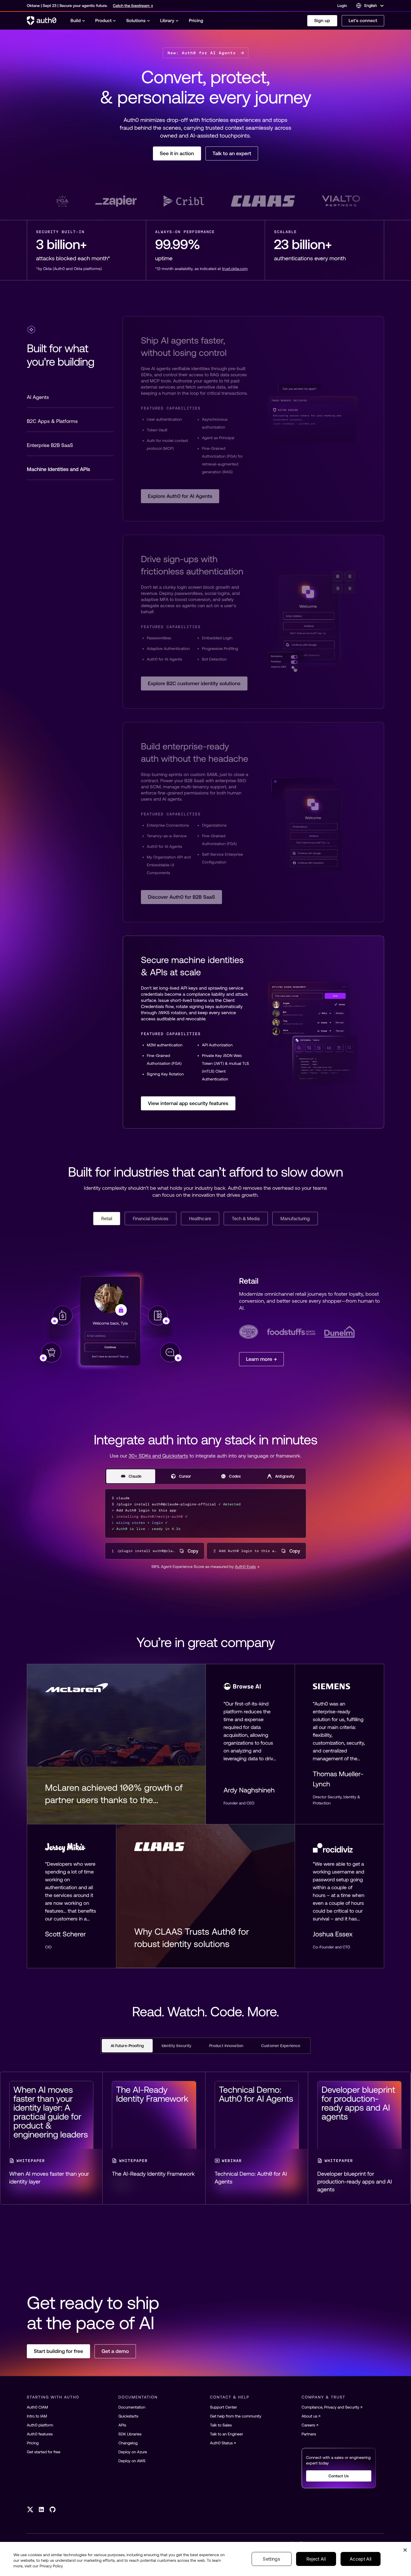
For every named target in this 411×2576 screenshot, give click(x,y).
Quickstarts (128, 2416)
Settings (271, 2559)
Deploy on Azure (133, 2452)
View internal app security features (188, 1103)
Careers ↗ (310, 2425)
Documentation (132, 2407)
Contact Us (339, 2476)
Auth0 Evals (245, 1567)
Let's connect (363, 21)
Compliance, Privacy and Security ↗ (332, 2407)
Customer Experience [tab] (281, 2046)
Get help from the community (236, 2416)
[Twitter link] (30, 2509)
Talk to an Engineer (226, 2434)
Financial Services (151, 1219)
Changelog (128, 2443)
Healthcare (200, 1219)
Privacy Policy (51, 2566)
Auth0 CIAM (37, 2407)
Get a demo (115, 2351)
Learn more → (261, 1359)
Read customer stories (205, 201)
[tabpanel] (253, 1032)
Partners (309, 2434)
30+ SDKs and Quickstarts (158, 1456)
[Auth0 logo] (42, 21)
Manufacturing (295, 1219)
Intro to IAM (37, 2416)
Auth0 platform (40, 2425)
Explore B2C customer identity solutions (194, 683)
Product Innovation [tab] (226, 2046)
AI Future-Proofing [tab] (127, 2046)
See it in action (177, 153)
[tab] (70, 397)
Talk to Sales (221, 2425)
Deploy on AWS (132, 2461)
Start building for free (58, 2351)
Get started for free (44, 2452)
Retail (107, 1219)
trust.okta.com (235, 269)
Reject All (316, 2559)
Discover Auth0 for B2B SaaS (181, 897)
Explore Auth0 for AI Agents (180, 496)
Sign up (322, 21)
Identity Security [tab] (176, 2046)
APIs (122, 2425)
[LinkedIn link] (41, 2509)
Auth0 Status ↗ (223, 2443)
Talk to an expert (232, 153)
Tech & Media (246, 1219)
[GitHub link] (53, 2509)
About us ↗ (311, 2416)
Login (342, 6)
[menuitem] (78, 21)
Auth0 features (40, 2434)
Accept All (361, 2559)
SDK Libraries (130, 2434)
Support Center (224, 2407)
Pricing (33, 2443)
